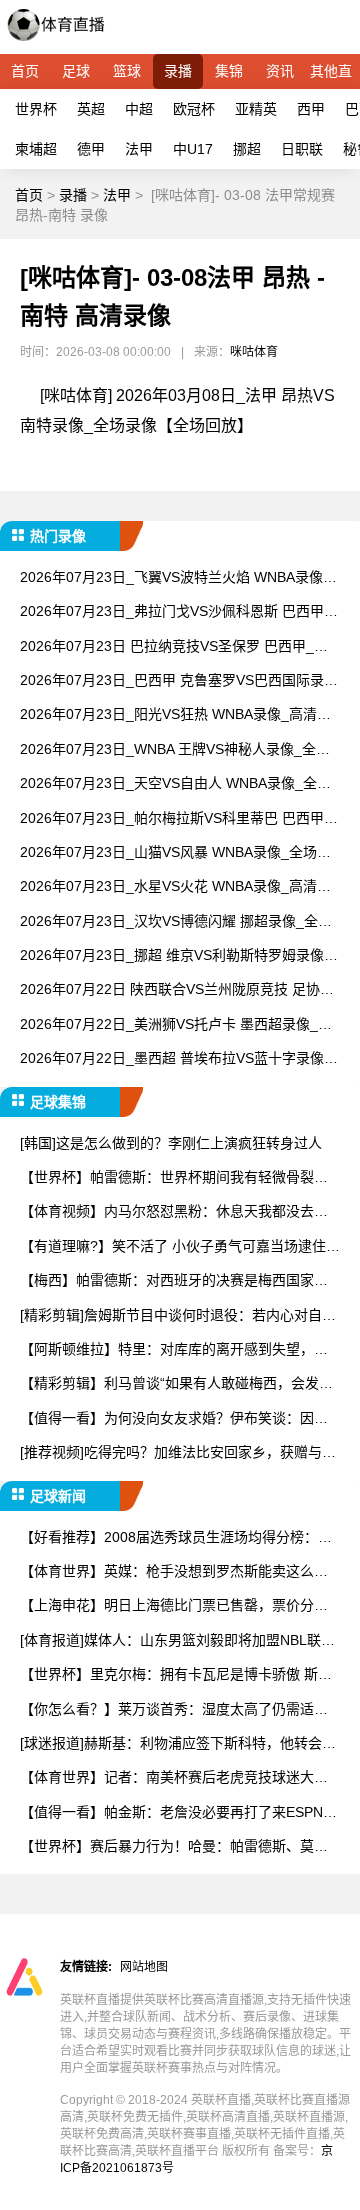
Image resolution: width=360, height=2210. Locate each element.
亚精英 (256, 109)
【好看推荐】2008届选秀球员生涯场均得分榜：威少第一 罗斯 (176, 1538)
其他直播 (331, 76)
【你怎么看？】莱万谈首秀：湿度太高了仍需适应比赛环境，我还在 (174, 1710)
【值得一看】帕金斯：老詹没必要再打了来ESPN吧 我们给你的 (178, 1813)
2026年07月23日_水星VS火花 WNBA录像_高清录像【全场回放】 (175, 887)
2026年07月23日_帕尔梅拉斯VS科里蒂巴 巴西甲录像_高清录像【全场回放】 (179, 819)
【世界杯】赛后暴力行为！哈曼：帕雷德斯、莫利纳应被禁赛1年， (174, 1847)
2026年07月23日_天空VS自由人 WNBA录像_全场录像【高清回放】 (175, 784)
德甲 (91, 149)
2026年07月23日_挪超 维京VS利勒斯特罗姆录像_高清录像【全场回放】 (176, 956)
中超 (139, 109)
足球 (76, 71)
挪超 (247, 149)
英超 (91, 109)
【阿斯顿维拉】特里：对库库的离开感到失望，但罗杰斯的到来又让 (174, 1350)
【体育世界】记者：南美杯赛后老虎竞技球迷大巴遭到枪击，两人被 (174, 1778)
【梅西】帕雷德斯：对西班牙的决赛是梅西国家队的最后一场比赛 (174, 1281)
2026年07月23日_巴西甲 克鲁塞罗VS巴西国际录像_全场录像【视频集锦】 (179, 681)
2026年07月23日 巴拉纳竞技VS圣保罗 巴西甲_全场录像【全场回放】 (174, 647)
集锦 (229, 71)
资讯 (280, 71)
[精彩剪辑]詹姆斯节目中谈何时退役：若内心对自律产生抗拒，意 (178, 1316)
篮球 (127, 71)
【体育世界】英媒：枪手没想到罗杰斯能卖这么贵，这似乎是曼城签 (167, 1572)
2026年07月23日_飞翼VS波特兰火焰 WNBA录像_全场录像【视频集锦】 (175, 578)
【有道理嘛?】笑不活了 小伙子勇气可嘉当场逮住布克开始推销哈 (180, 1247)
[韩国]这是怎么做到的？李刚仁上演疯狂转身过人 (171, 1143)
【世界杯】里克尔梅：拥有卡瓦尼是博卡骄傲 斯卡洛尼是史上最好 (176, 1675)
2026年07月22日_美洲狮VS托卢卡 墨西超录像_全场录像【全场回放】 (176, 1025)
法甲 (139, 149)
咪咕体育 (254, 352)
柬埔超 (36, 149)
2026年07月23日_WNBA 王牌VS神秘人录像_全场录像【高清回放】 (175, 750)
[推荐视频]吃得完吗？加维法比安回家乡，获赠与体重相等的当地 (178, 1453)
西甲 (311, 109)
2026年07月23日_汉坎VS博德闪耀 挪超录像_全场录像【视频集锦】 (176, 922)
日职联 (302, 149)
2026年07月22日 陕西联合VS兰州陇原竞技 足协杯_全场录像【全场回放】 (177, 990)
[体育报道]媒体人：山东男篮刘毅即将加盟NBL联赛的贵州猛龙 (177, 1641)
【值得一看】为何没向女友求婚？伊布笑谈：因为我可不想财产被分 (174, 1419)
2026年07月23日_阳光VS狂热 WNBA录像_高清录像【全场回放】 (175, 715)
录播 (178, 71)
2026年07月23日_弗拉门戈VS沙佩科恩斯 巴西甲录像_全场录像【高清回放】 (179, 612)
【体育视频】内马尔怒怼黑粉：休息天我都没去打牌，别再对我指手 (174, 1212)
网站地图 (144, 1967)
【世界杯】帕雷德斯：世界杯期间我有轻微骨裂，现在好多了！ (174, 1178)
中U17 (193, 149)
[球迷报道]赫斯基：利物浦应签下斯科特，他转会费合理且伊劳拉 (178, 1744)
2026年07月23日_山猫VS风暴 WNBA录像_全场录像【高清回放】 (175, 853)
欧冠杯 (194, 109)
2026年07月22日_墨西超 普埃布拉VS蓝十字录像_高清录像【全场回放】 (176, 1059)
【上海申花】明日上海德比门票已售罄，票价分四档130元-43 (174, 1606)
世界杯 (36, 109)
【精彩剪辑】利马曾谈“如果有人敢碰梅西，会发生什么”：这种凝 (176, 1384)
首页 (25, 71)
